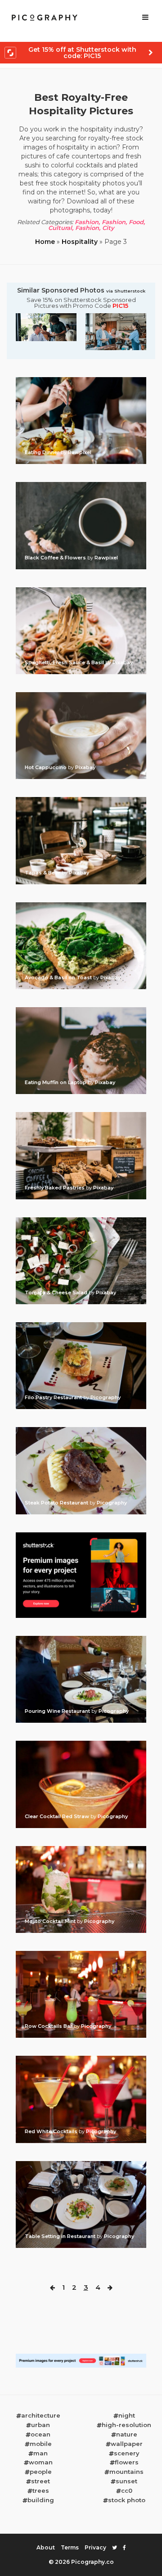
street (40, 2481)
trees (41, 2490)
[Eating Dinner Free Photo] (81, 380)
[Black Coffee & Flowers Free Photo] (81, 485)
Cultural (60, 228)
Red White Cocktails (52, 2131)
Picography (106, 1397)
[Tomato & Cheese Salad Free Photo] (81, 1220)
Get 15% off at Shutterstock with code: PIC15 (82, 53)
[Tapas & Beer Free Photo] (81, 800)
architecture (41, 2415)
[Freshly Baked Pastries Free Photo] (81, 1115)
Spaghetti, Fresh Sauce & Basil (65, 662)
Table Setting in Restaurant (61, 2236)
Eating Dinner (43, 452)
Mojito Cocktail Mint (51, 1921)
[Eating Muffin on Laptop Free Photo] (81, 1010)
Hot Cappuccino (46, 767)
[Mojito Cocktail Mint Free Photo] (81, 1849)
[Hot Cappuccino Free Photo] (81, 695)
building (41, 2500)
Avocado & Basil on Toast (59, 977)
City (108, 228)
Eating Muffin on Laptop (56, 1082)
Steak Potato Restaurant (57, 1503)
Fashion (87, 222)
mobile (41, 2444)
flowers (127, 2462)
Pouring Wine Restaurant (58, 1711)
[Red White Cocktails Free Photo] (81, 2058)
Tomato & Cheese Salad (57, 1293)
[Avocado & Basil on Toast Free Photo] (81, 905)
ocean (40, 2434)
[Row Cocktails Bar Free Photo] (81, 1954)
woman (41, 2462)
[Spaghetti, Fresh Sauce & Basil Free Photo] (81, 590)
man (40, 2453)
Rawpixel (80, 452)
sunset (126, 2481)
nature (127, 2434)
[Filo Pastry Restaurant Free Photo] (81, 1325)
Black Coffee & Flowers (56, 558)
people (41, 2472)
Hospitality (80, 242)
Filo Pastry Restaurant (54, 1397)
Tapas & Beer (43, 873)
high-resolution (126, 2425)
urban (40, 2425)
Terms (70, 2547)
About (46, 2547)
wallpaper (127, 2444)
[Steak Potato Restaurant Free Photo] (81, 1430)
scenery (127, 2453)
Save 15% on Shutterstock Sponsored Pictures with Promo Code (81, 303)
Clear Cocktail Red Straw (58, 1816)
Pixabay (123, 662)
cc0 (127, 2490)
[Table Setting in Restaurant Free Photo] (81, 2164)
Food (136, 222)
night (127, 2415)
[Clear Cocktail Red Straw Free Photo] (81, 1743)
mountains (126, 2472)
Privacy (95, 2547)
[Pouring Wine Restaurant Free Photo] (81, 1639)
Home (45, 242)
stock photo (127, 2500)
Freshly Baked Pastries (55, 1188)
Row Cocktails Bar (49, 2026)
